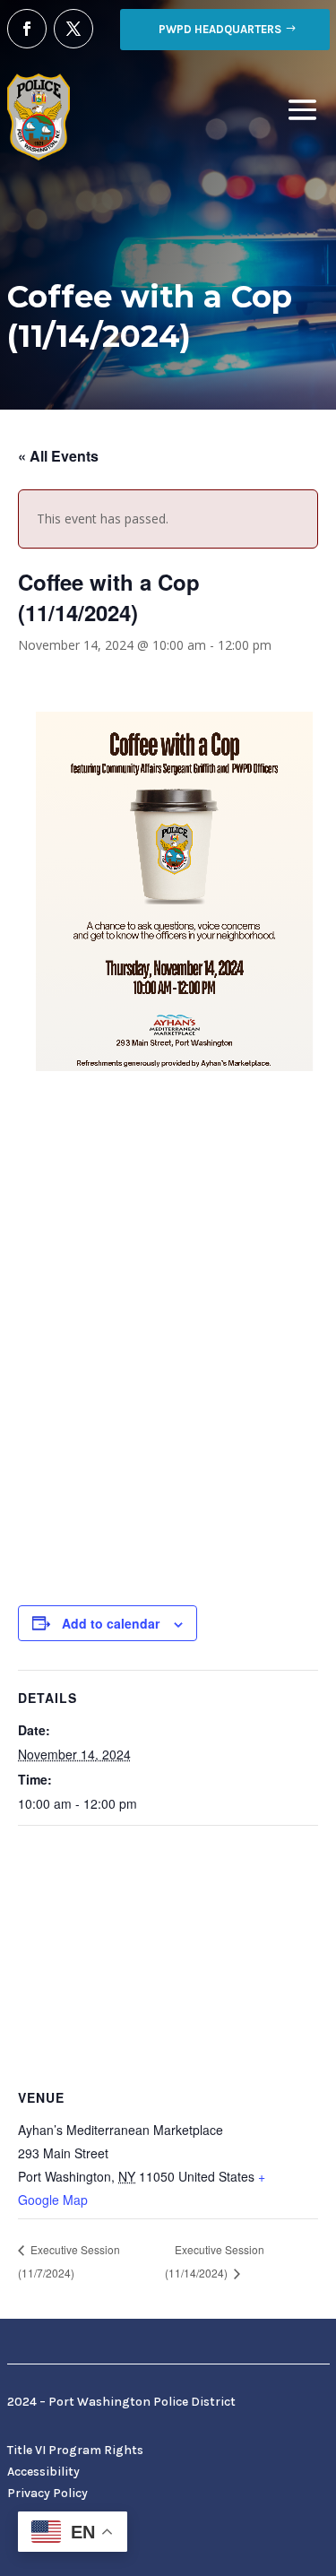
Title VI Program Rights (75, 2450)
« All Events (58, 456)
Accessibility (43, 2472)
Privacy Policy (47, 2493)
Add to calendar (111, 1623)
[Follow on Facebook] (27, 29)
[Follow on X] (73, 29)
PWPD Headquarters (220, 29)
